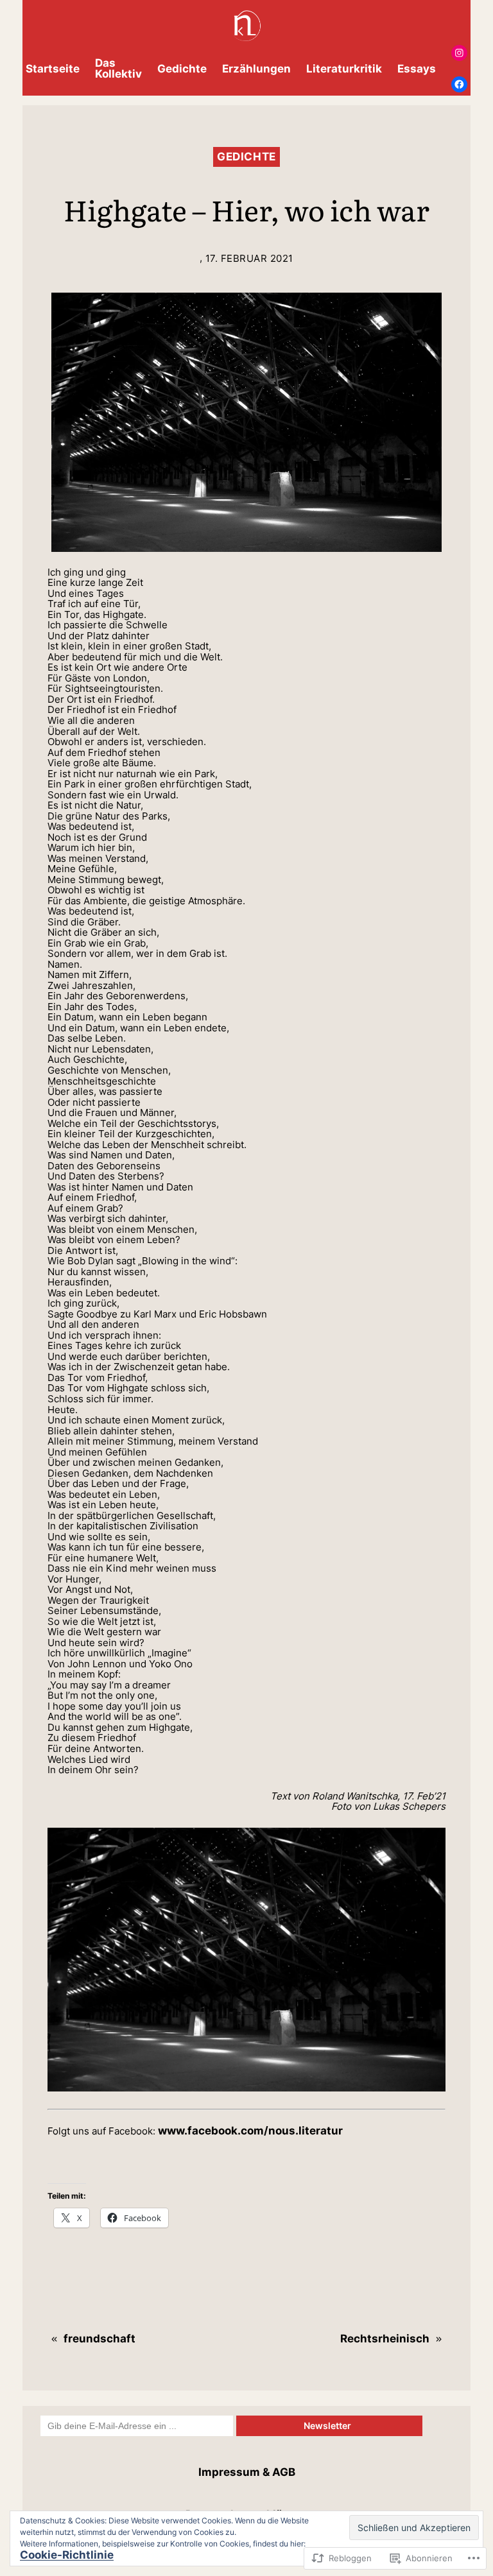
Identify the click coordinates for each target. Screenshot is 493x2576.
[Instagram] (459, 53)
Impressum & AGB (247, 2472)
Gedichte (246, 157)
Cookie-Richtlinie (67, 2555)
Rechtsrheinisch (385, 2339)
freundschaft (99, 2339)
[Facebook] (459, 84)
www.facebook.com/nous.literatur (250, 2131)
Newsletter (329, 2426)
